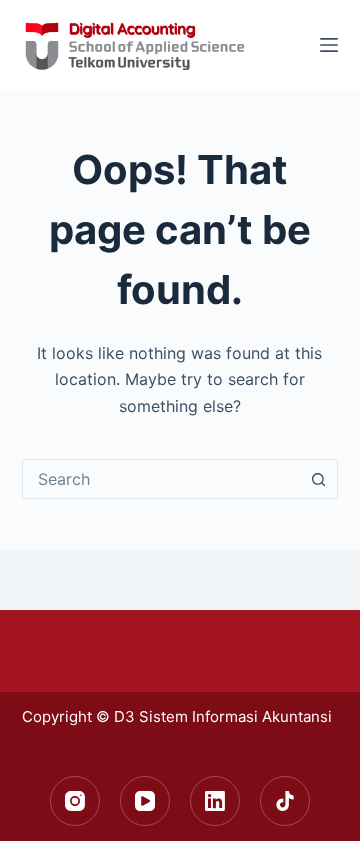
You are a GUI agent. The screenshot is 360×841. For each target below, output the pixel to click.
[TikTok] (285, 801)
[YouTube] (145, 801)
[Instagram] (75, 801)
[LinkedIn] (215, 801)
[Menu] (329, 45)
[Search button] (318, 479)
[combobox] (161, 479)
